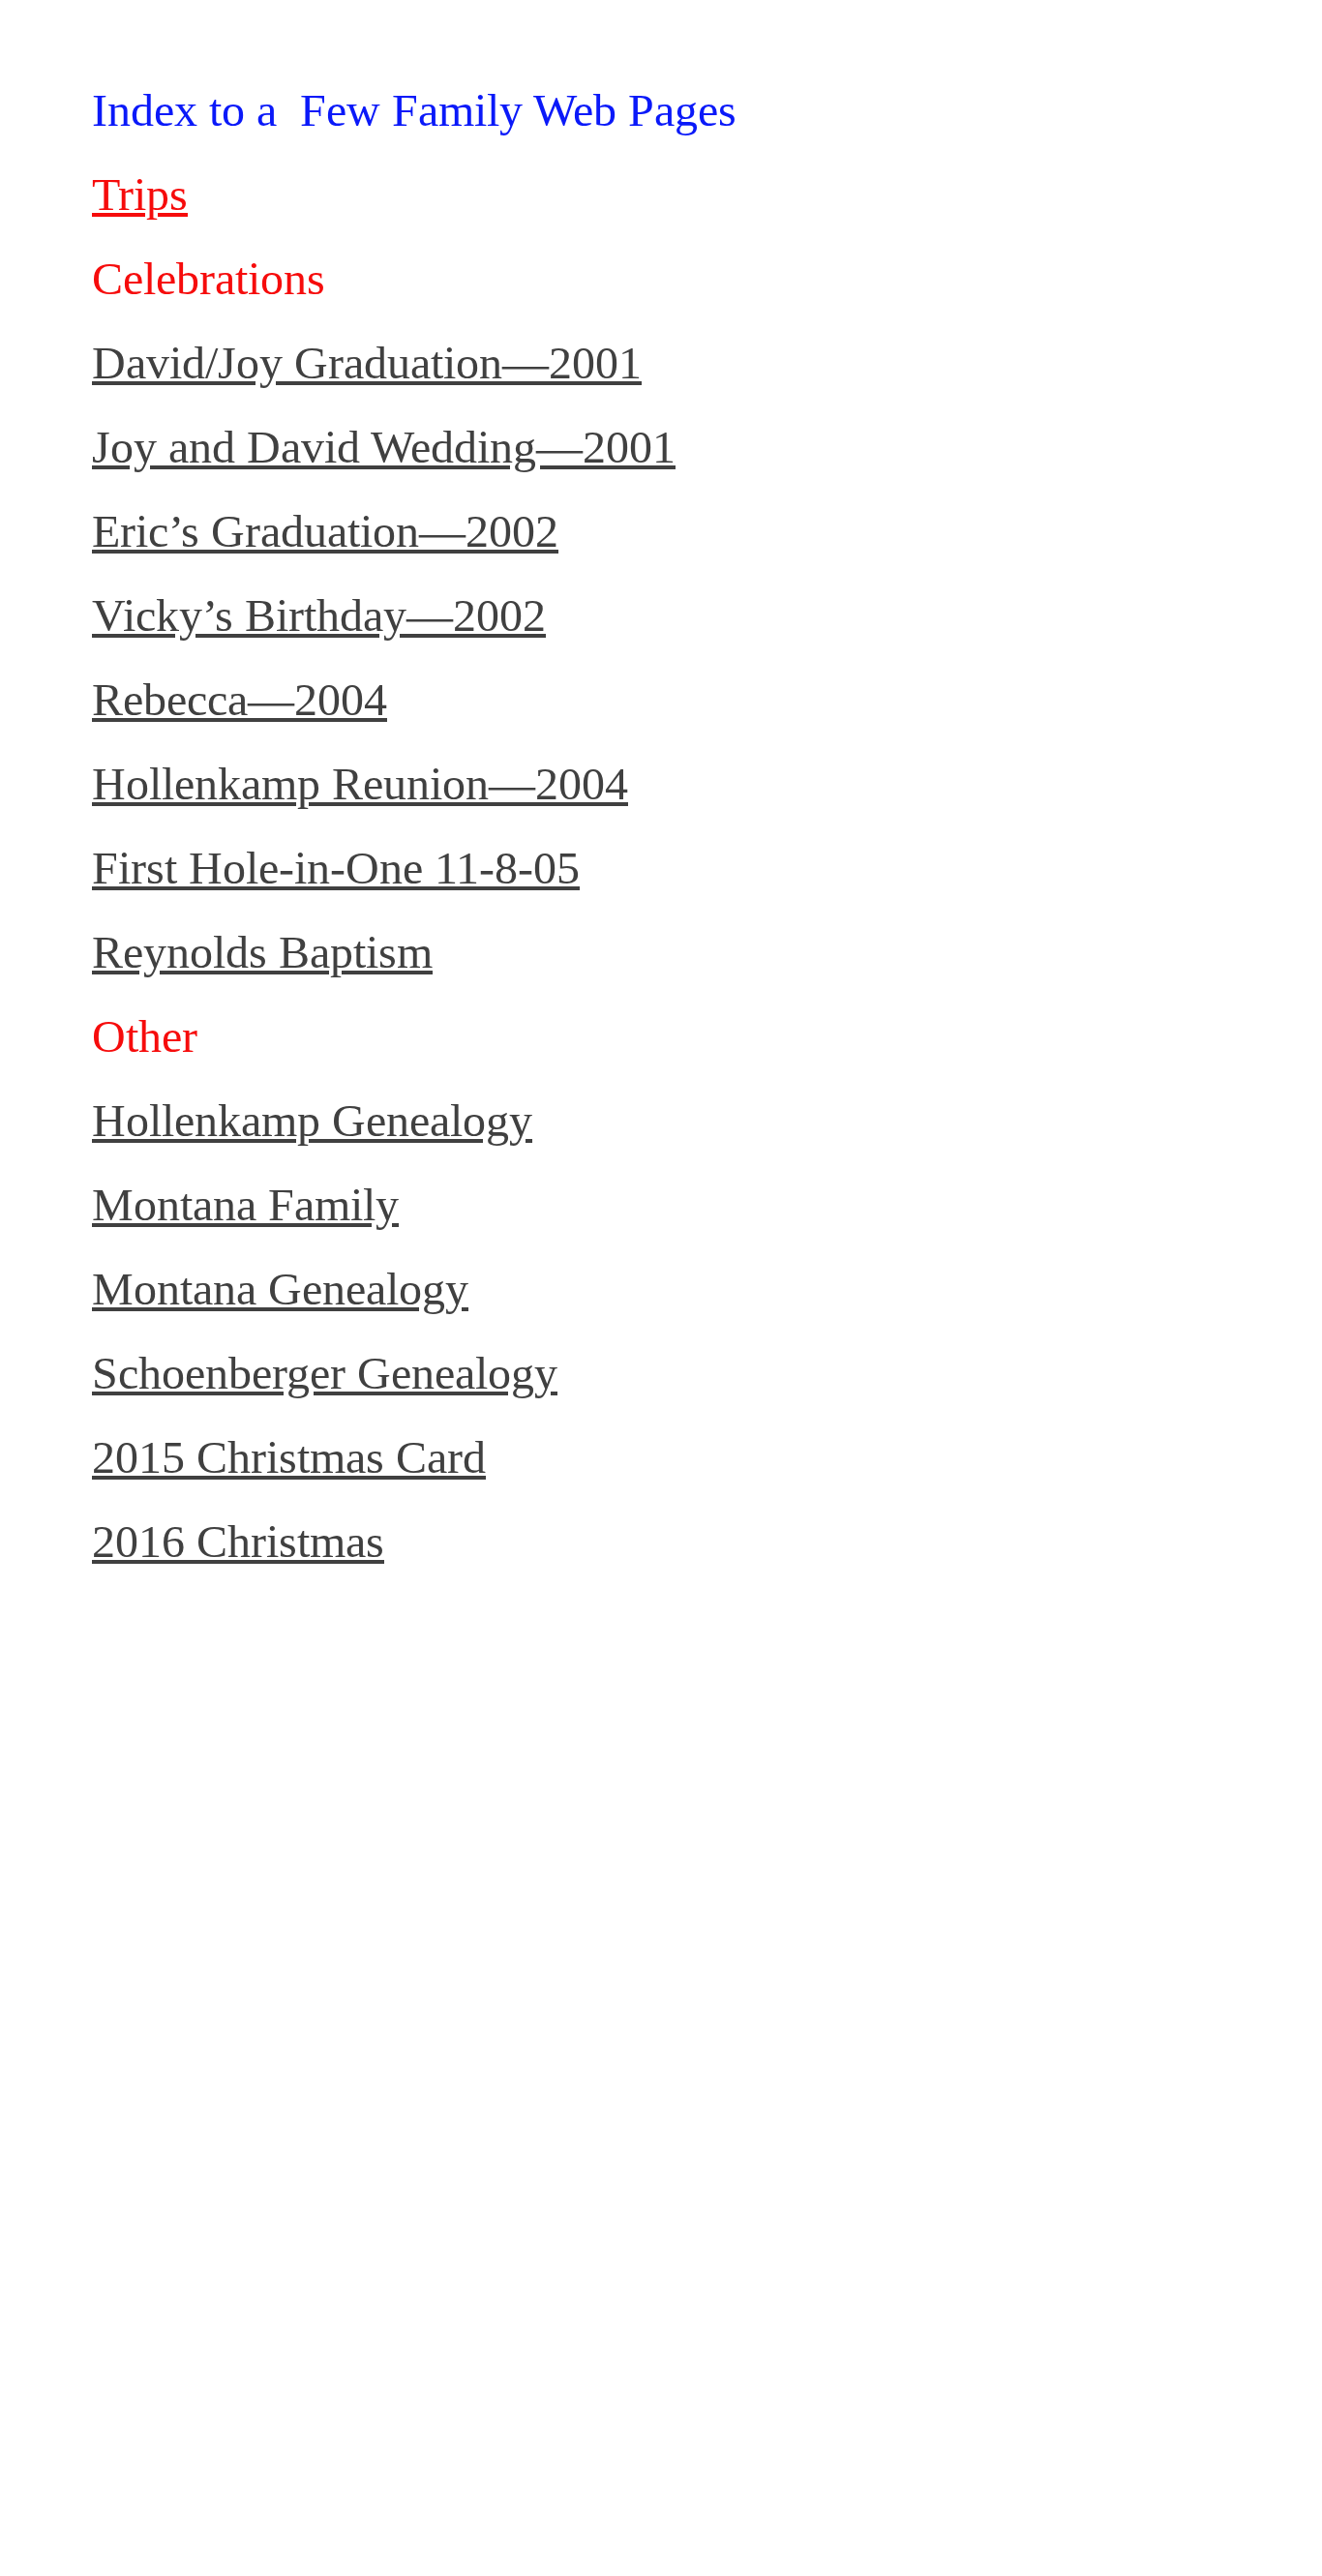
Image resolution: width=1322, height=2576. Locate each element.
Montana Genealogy (280, 1288)
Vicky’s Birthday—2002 (319, 615)
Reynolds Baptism (262, 952)
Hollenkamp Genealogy (312, 1120)
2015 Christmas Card (289, 1457)
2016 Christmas (238, 1541)
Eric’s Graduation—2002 (325, 531)
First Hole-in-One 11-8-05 (336, 868)
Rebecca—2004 (240, 699)
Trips (140, 194)
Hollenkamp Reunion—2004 (360, 783)
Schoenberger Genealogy (325, 1373)
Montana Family (245, 1204)
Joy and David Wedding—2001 (384, 447)
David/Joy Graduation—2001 (367, 362)
